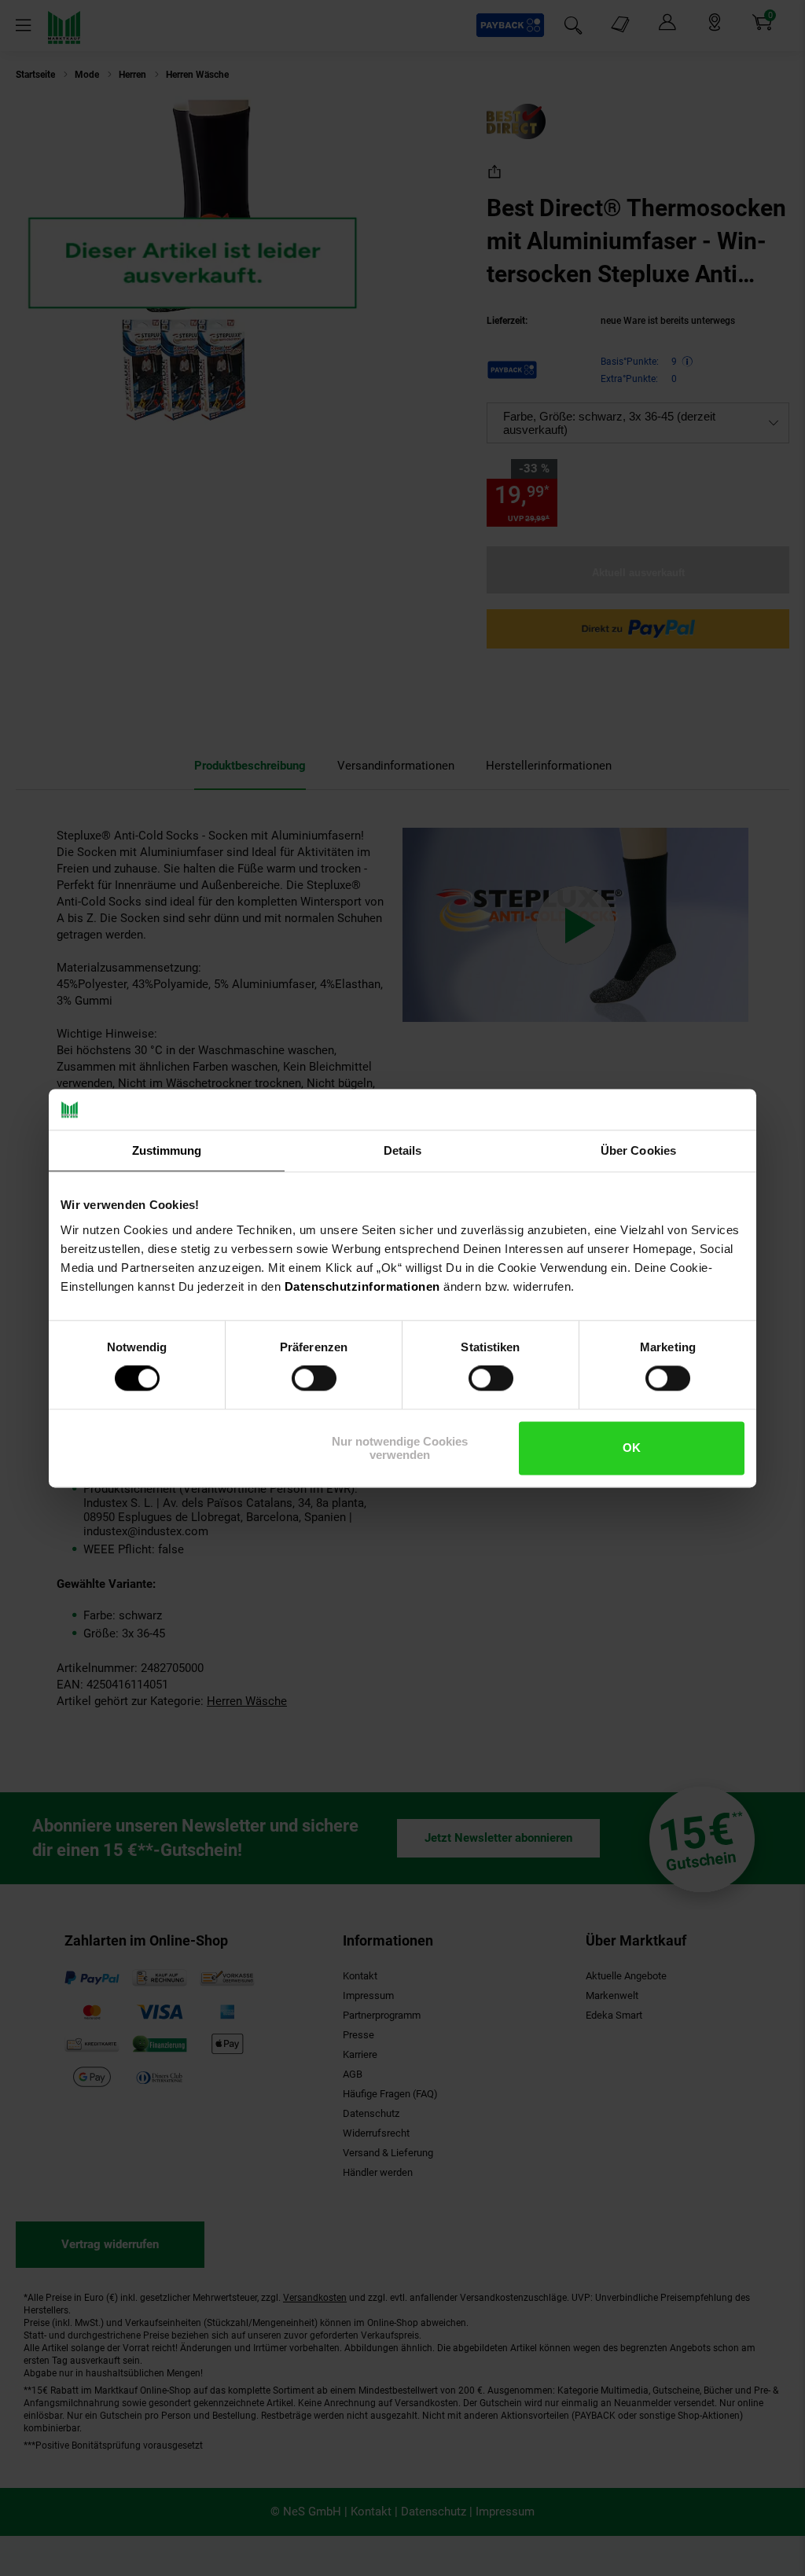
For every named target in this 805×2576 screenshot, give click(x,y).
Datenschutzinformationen (362, 1286)
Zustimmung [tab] (167, 1150)
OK (632, 1448)
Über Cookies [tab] (638, 1150)
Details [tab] (403, 1150)
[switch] (314, 1379)
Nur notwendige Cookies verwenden (400, 1448)
